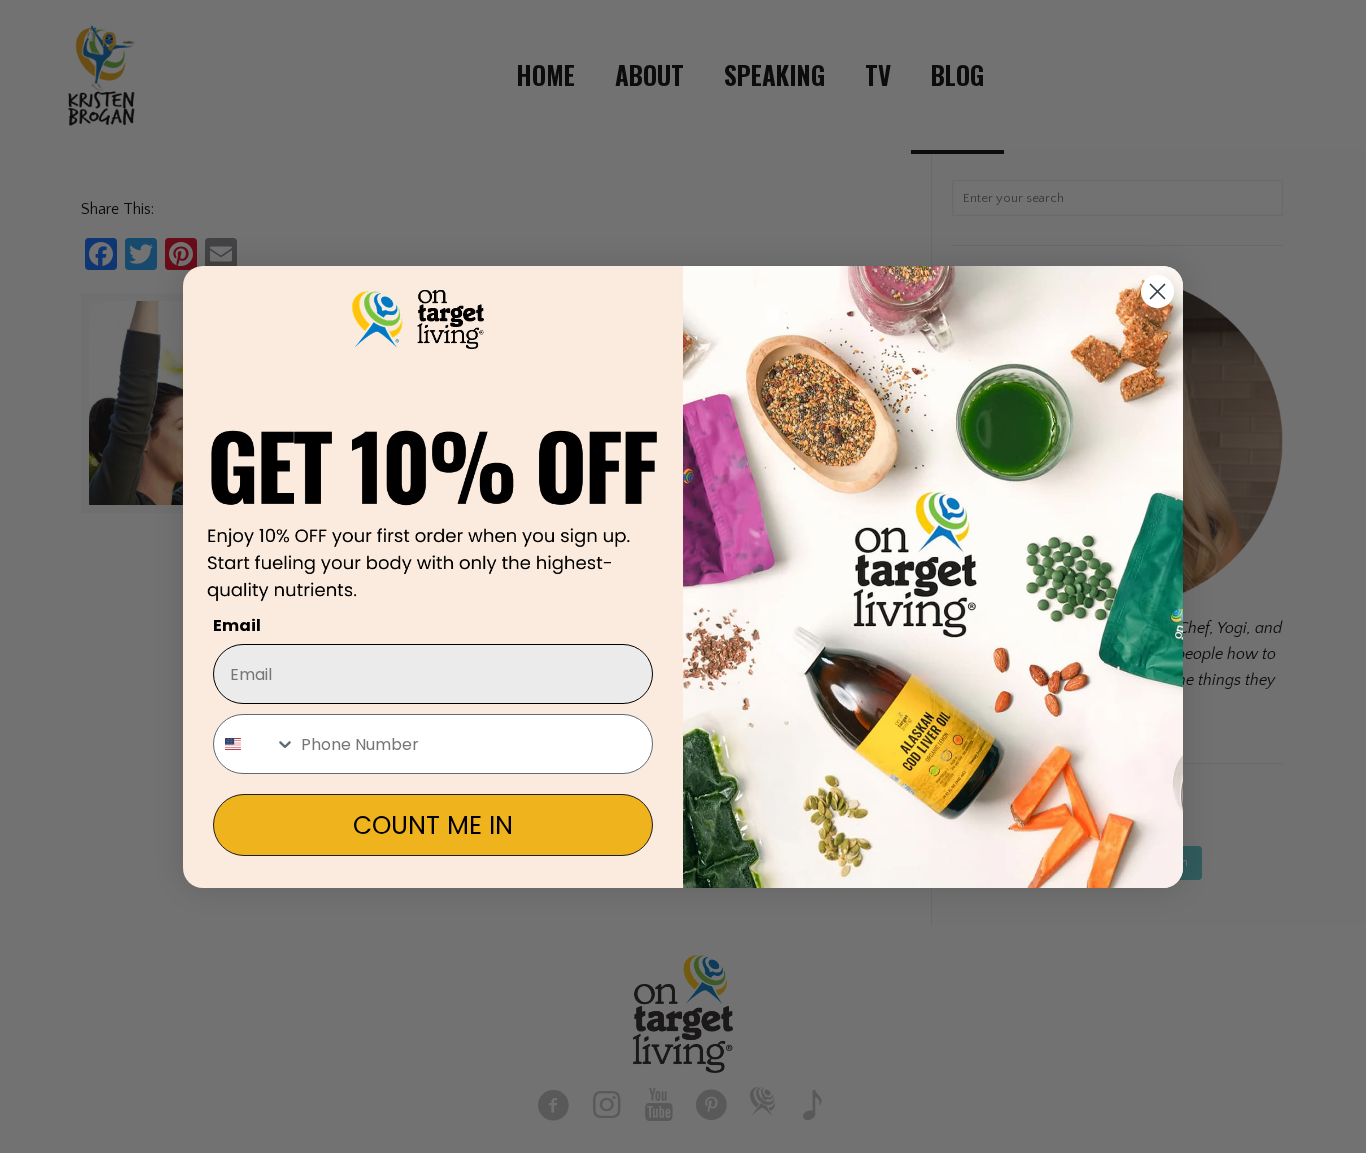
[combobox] (255, 744)
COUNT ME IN (433, 825)
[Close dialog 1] (1157, 291)
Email (237, 625)
